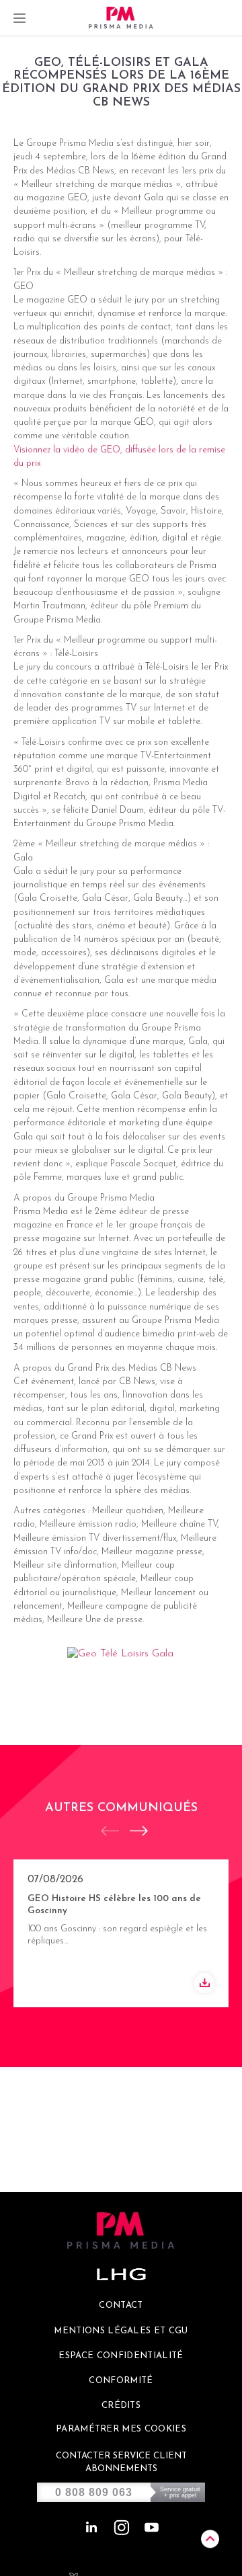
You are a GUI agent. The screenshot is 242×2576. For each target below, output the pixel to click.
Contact (121, 2305)
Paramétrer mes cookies (121, 2429)
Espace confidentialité (121, 2356)
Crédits (121, 2406)
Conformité (121, 2381)
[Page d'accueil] (121, 18)
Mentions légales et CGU (121, 2331)
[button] (132, 1831)
